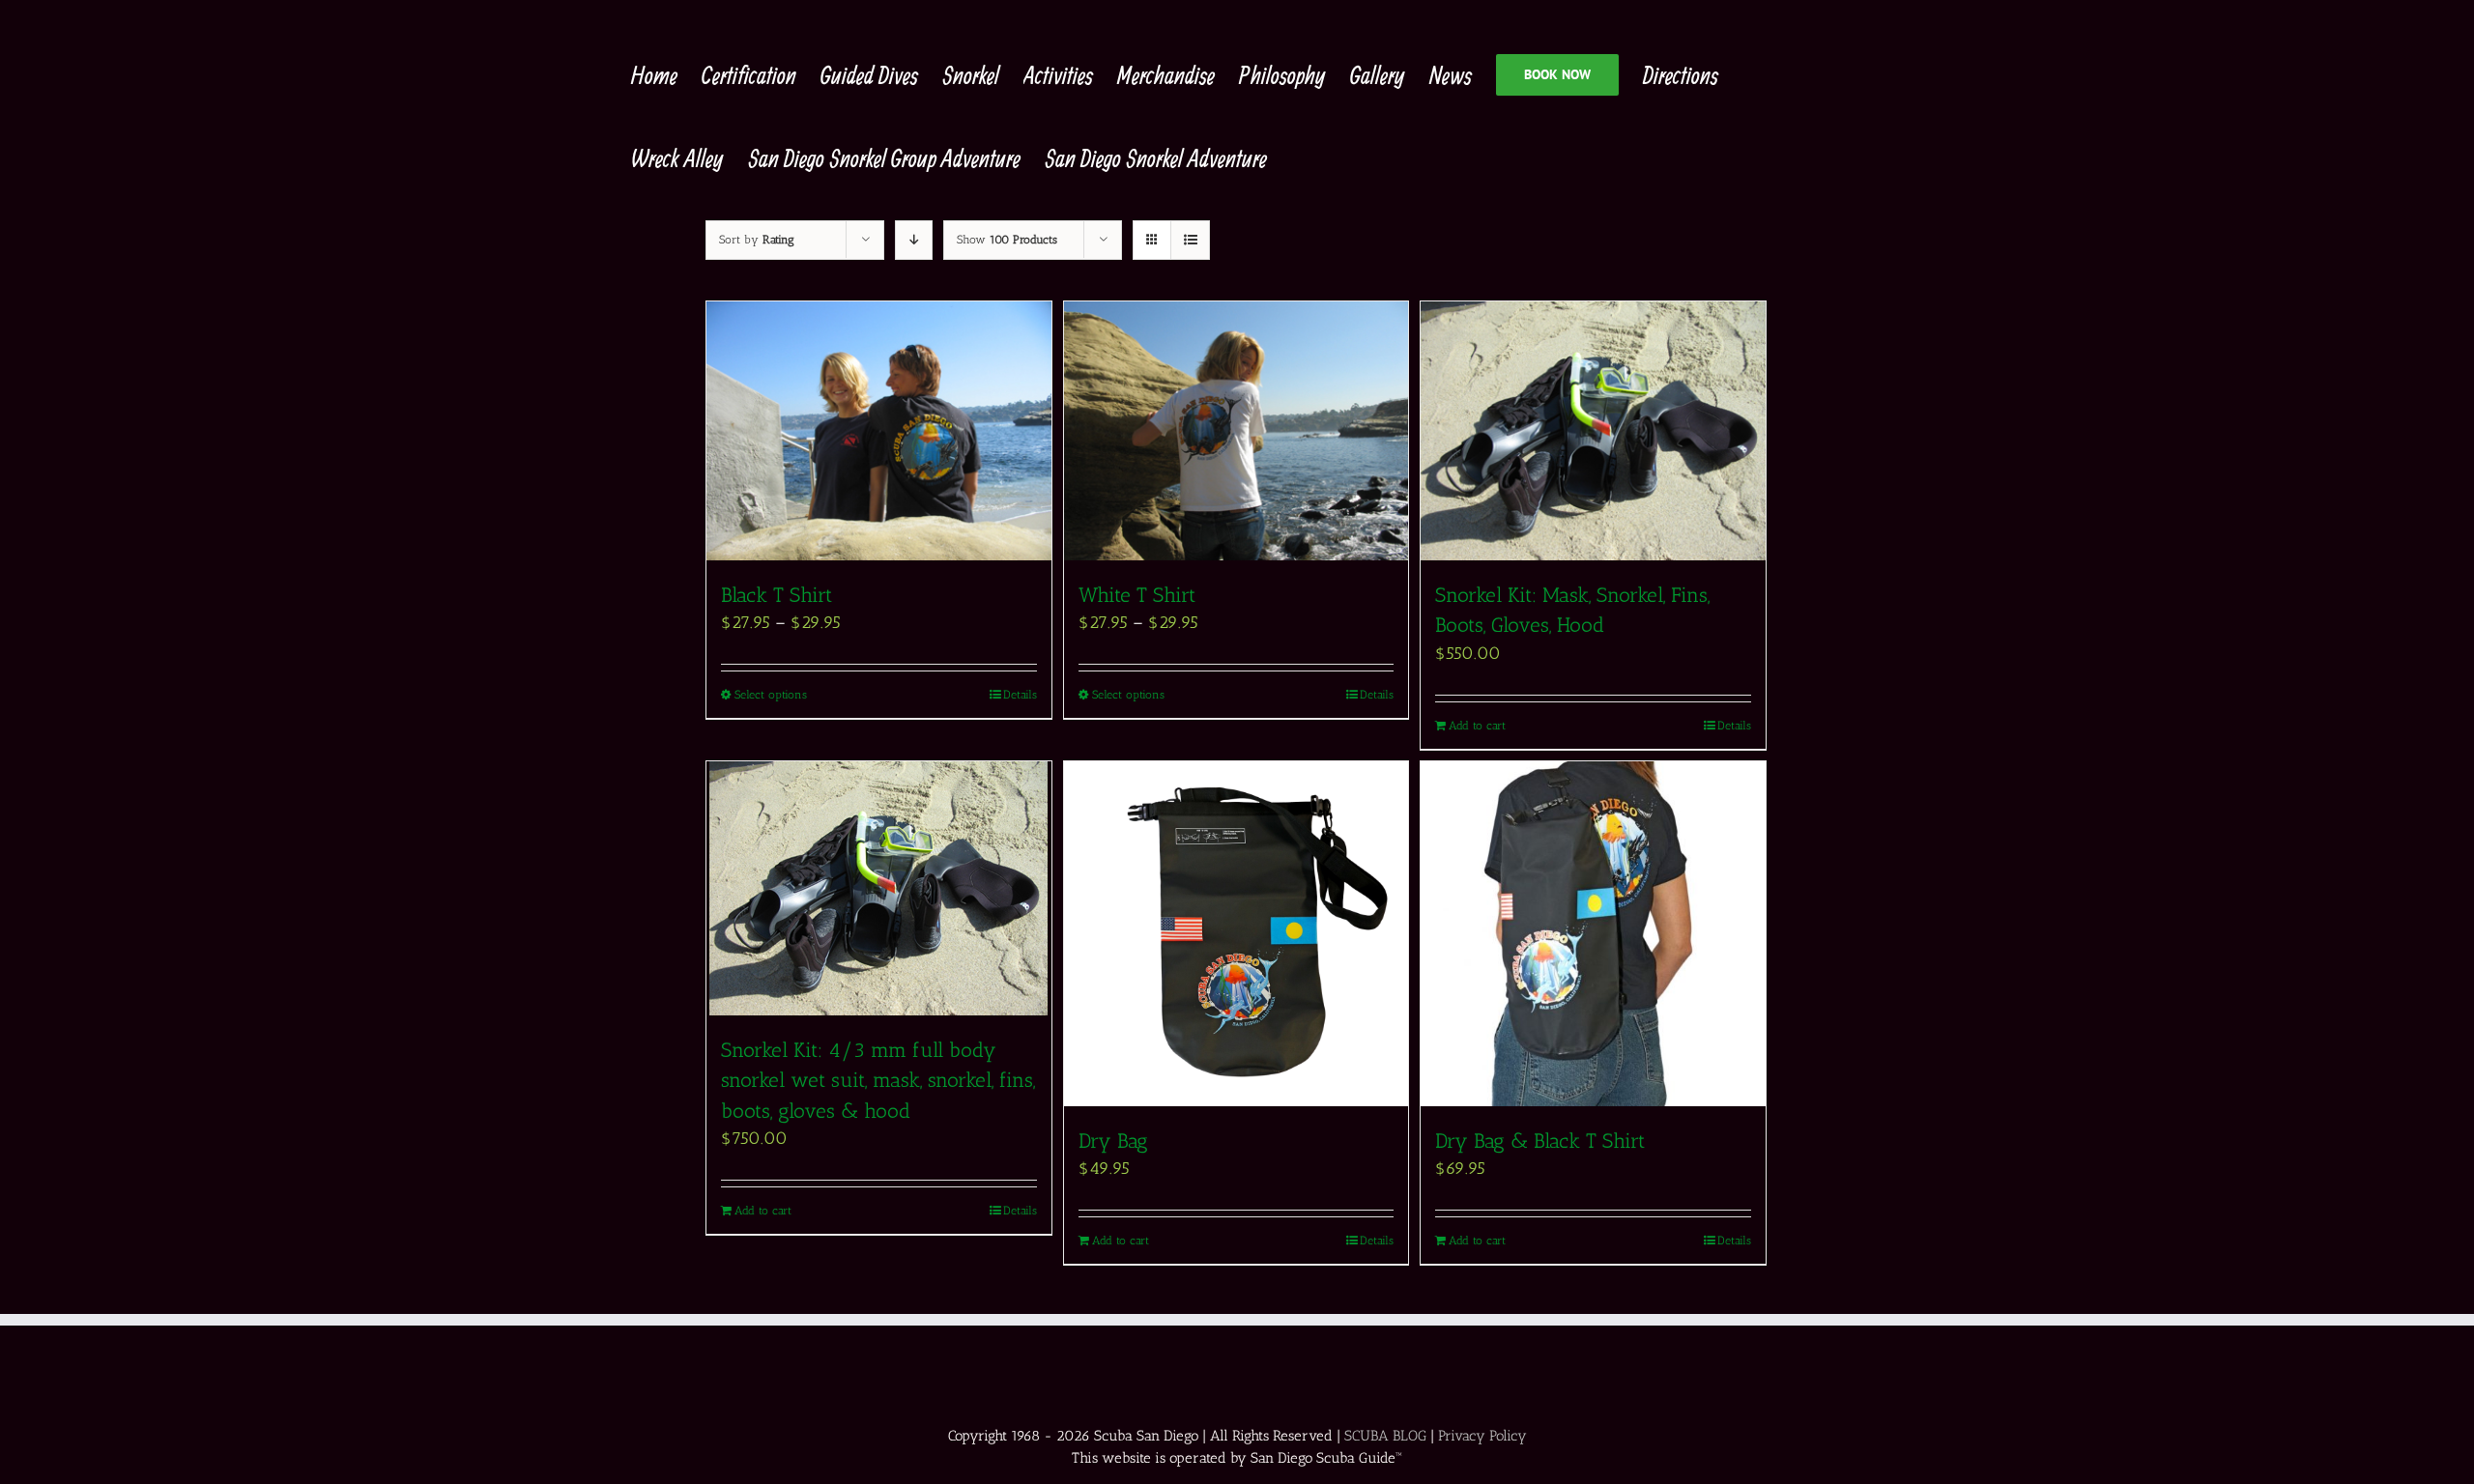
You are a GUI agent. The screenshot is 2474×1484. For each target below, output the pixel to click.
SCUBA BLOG (1385, 1436)
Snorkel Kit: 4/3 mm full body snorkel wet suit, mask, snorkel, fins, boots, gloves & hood (878, 1080)
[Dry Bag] (1237, 934)
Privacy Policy (1482, 1436)
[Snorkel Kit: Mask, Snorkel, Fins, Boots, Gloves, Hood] (1593, 431)
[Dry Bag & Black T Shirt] (1593, 934)
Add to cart (1477, 726)
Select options (771, 695)
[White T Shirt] (1237, 431)
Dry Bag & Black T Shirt (1540, 1141)
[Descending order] (914, 240)
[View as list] (1190, 240)
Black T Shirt (777, 595)
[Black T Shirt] (879, 431)
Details (1020, 695)
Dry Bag (1113, 1141)
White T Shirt (1137, 595)
